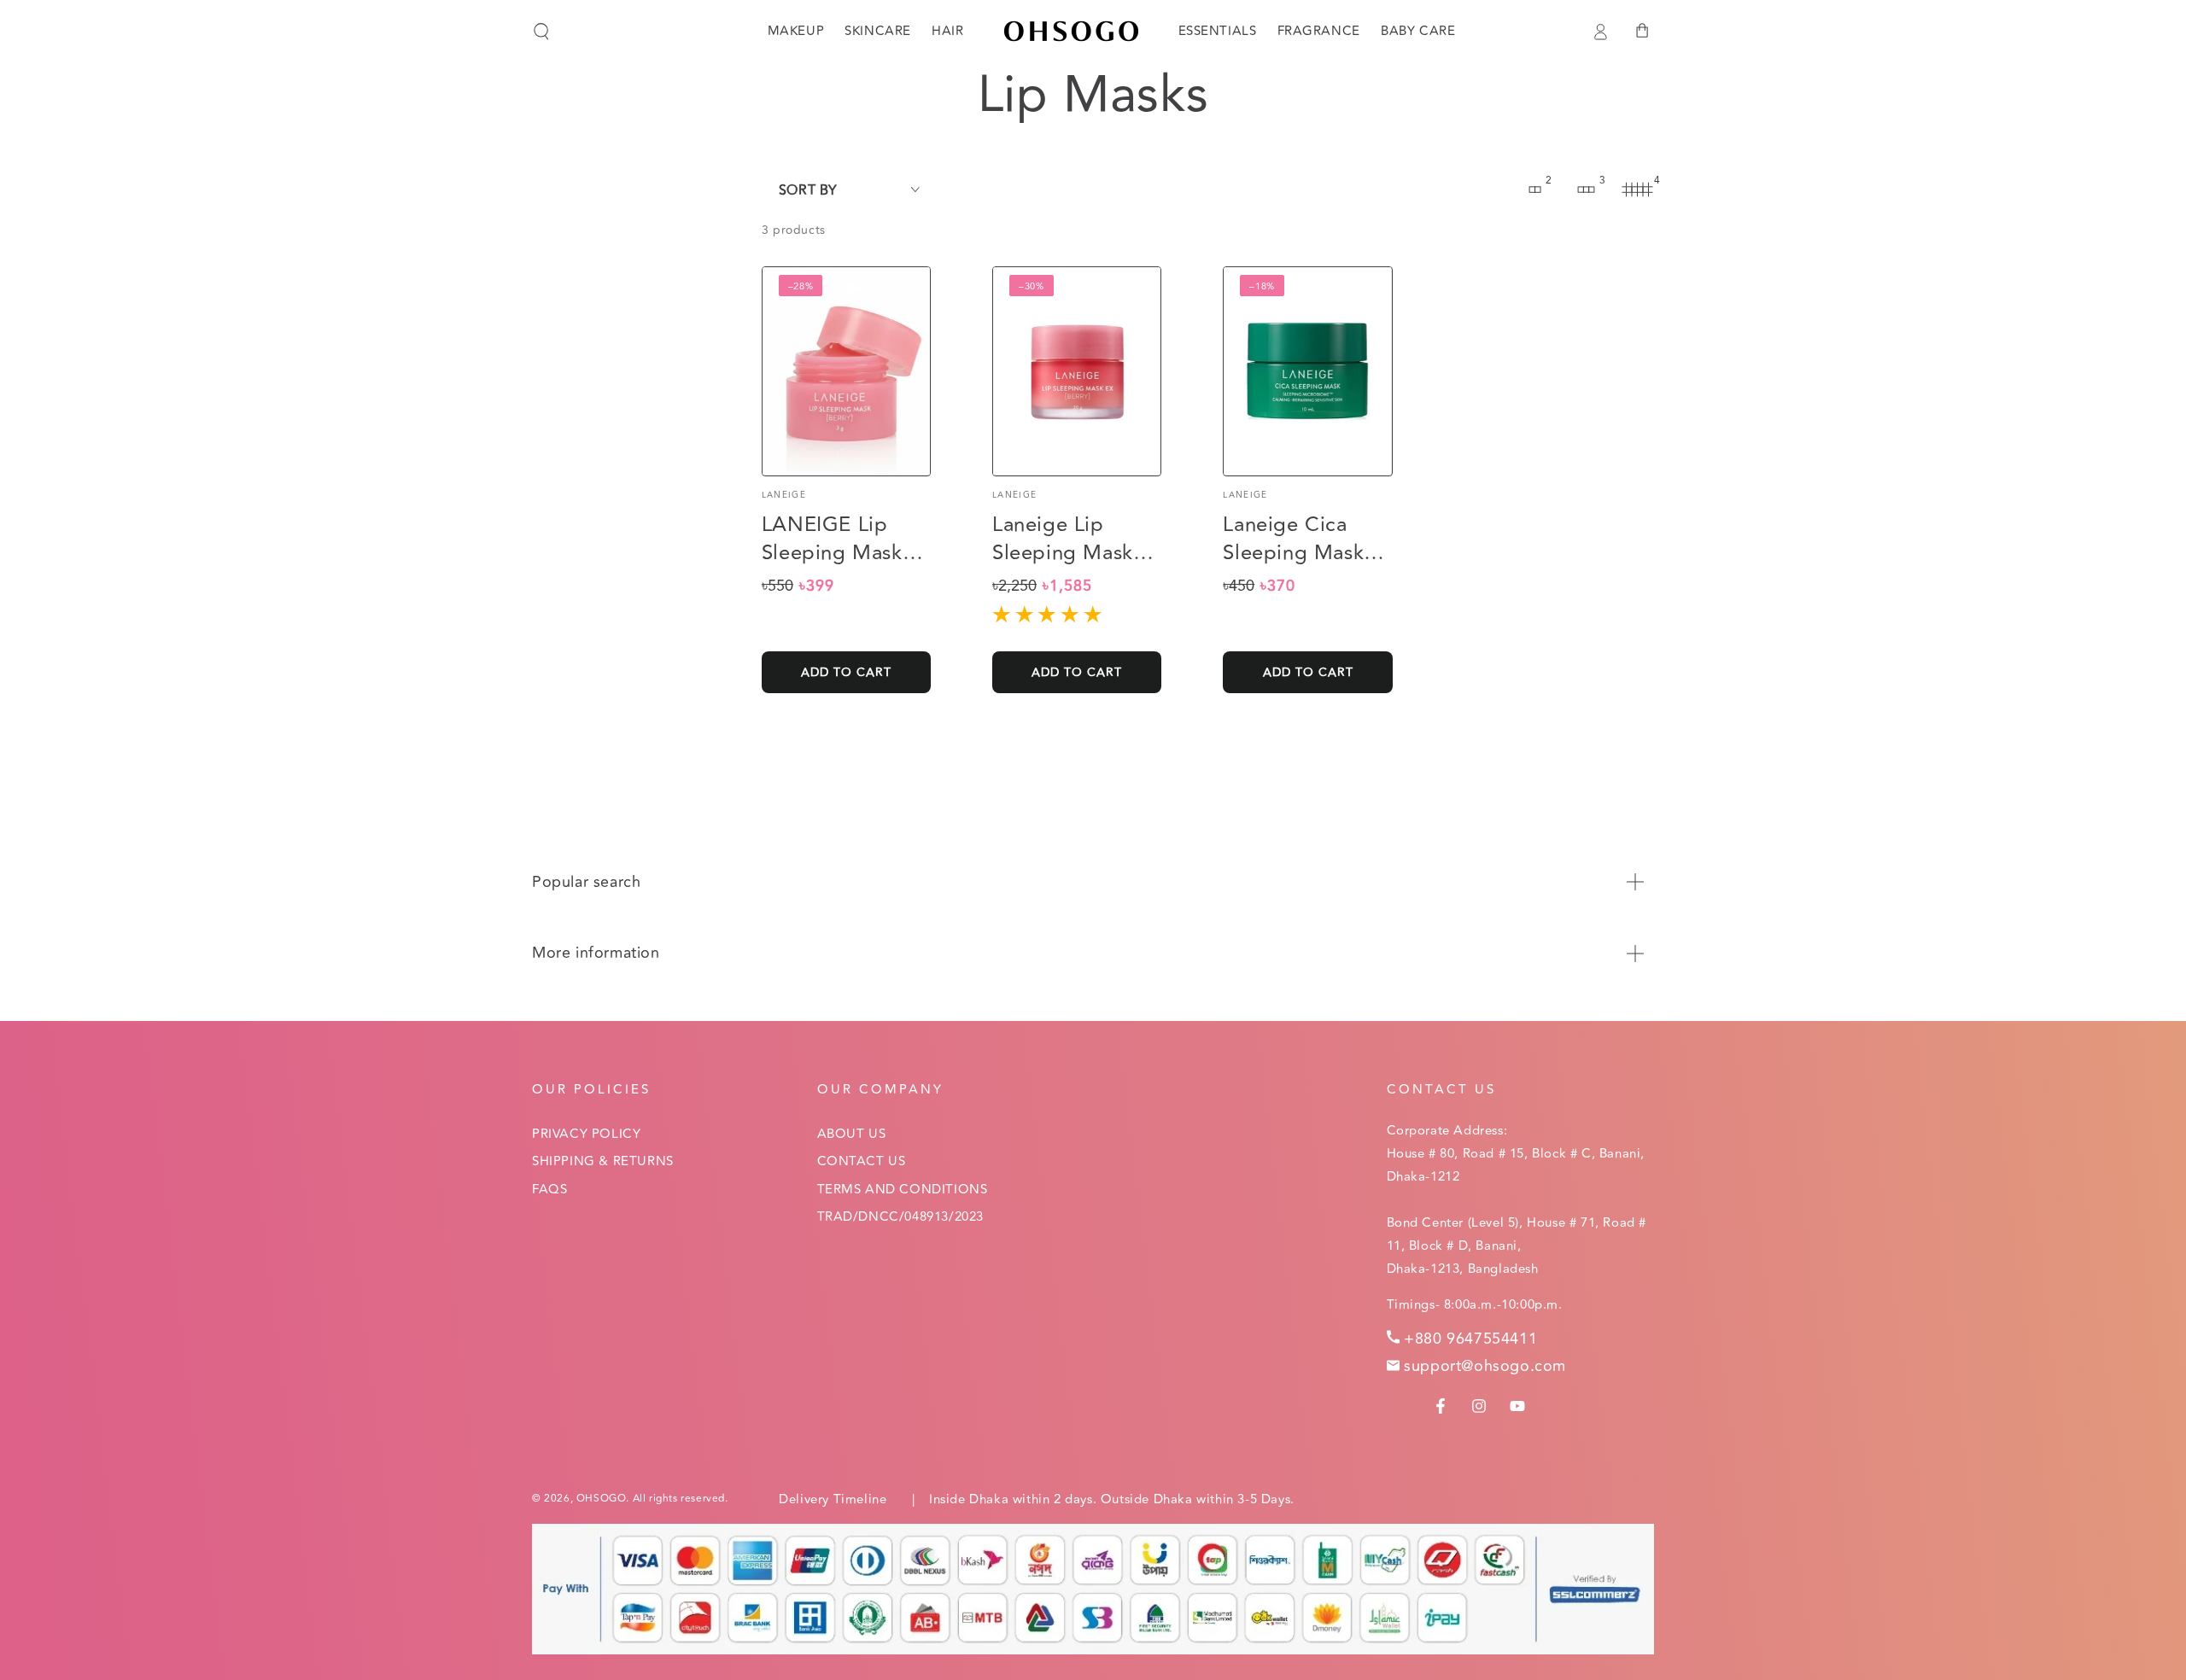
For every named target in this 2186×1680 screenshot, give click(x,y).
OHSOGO (602, 1499)
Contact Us (862, 1161)
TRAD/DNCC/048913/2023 (901, 1217)
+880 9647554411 (1470, 1339)
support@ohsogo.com (1485, 1366)
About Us (852, 1134)
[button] (541, 32)
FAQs (549, 1190)
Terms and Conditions (903, 1190)
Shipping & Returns (603, 1161)
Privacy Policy (586, 1134)
